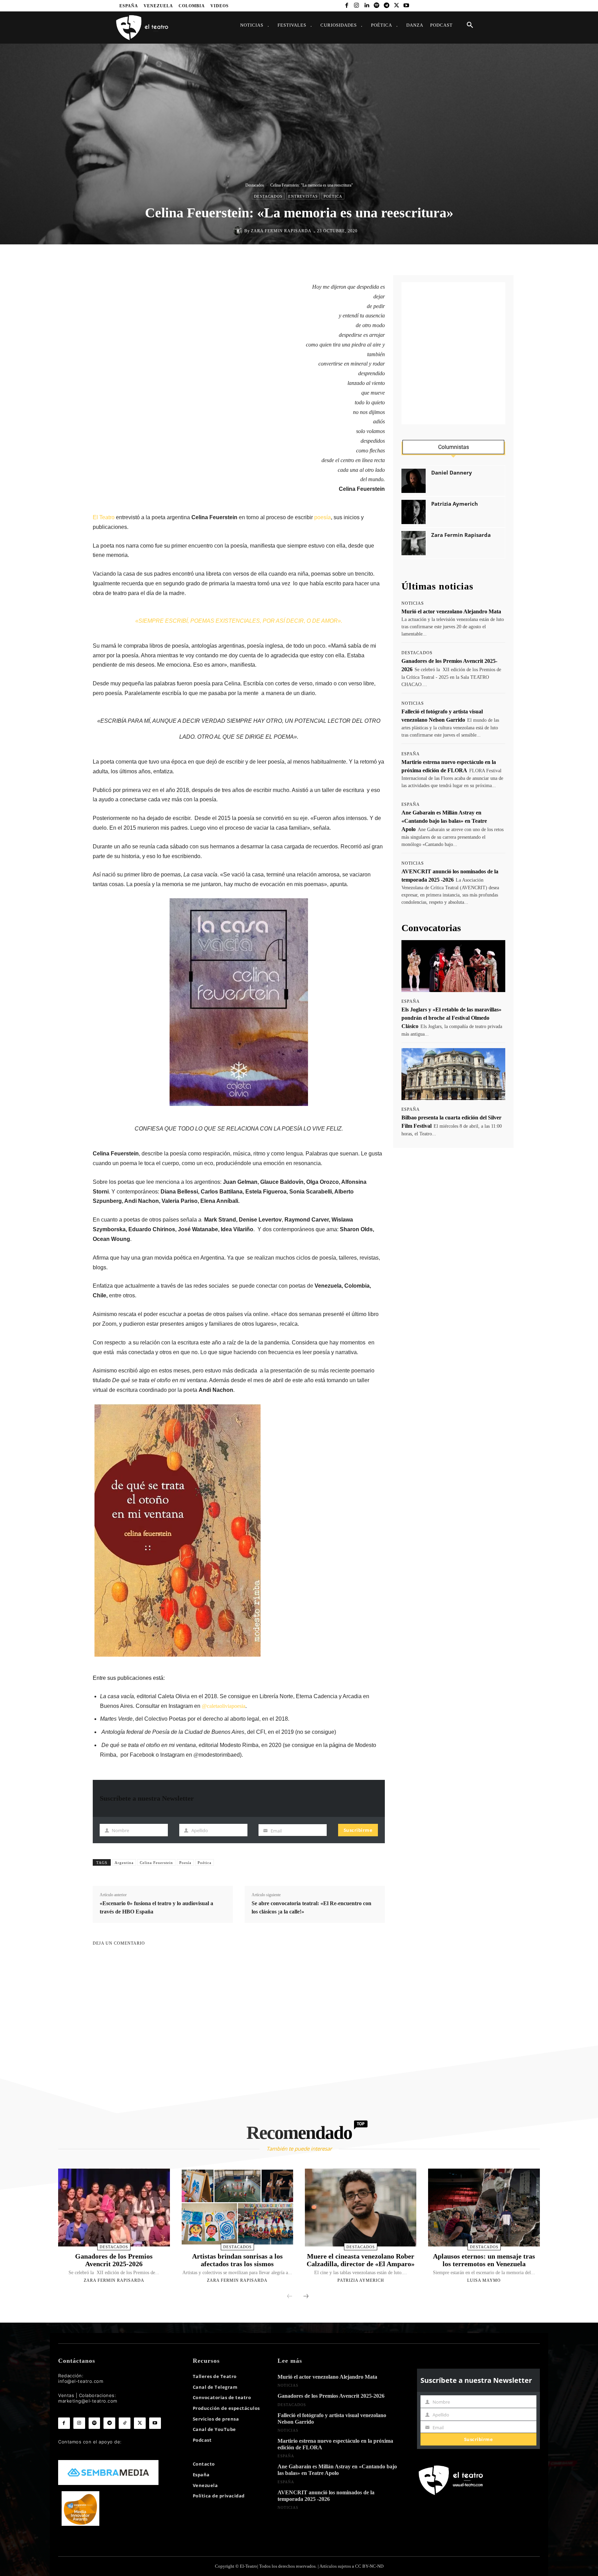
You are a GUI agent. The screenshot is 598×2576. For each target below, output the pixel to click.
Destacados (255, 185)
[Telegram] (386, 6)
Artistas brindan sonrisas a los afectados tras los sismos (237, 2260)
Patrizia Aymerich (455, 504)
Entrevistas (303, 196)
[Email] (344, 259)
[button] (470, 25)
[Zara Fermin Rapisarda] (239, 231)
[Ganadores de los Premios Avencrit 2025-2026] (114, 2208)
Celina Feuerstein (156, 1863)
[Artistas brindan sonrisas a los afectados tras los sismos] (237, 2208)
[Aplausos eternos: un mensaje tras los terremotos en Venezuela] (484, 2208)
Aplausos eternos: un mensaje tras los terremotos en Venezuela (484, 2260)
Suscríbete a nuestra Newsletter (147, 1798)
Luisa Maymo (484, 2280)
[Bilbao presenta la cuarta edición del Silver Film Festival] (453, 1074)
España (411, 754)
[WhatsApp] (312, 259)
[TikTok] (125, 2423)
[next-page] (306, 2297)
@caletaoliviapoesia (224, 1706)
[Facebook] (347, 6)
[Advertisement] (453, 353)
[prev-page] (290, 2297)
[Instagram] (357, 6)
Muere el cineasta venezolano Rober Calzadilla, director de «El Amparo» (361, 2260)
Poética (333, 196)
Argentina (124, 1863)
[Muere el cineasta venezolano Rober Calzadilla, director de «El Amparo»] (361, 2208)
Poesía (185, 1863)
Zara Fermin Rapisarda (281, 231)
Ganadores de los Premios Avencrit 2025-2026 (114, 2260)
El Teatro (104, 517)
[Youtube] (406, 6)
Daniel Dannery (452, 473)
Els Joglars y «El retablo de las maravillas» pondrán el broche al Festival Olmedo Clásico (451, 1018)
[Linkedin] (367, 6)
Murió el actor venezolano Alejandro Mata (451, 611)
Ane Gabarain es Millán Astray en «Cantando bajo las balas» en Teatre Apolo (444, 821)
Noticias (413, 603)
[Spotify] (377, 6)
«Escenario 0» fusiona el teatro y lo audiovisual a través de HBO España (156, 1907)
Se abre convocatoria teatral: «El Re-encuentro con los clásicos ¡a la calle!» (311, 1907)
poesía (323, 517)
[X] (396, 6)
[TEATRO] (142, 27)
